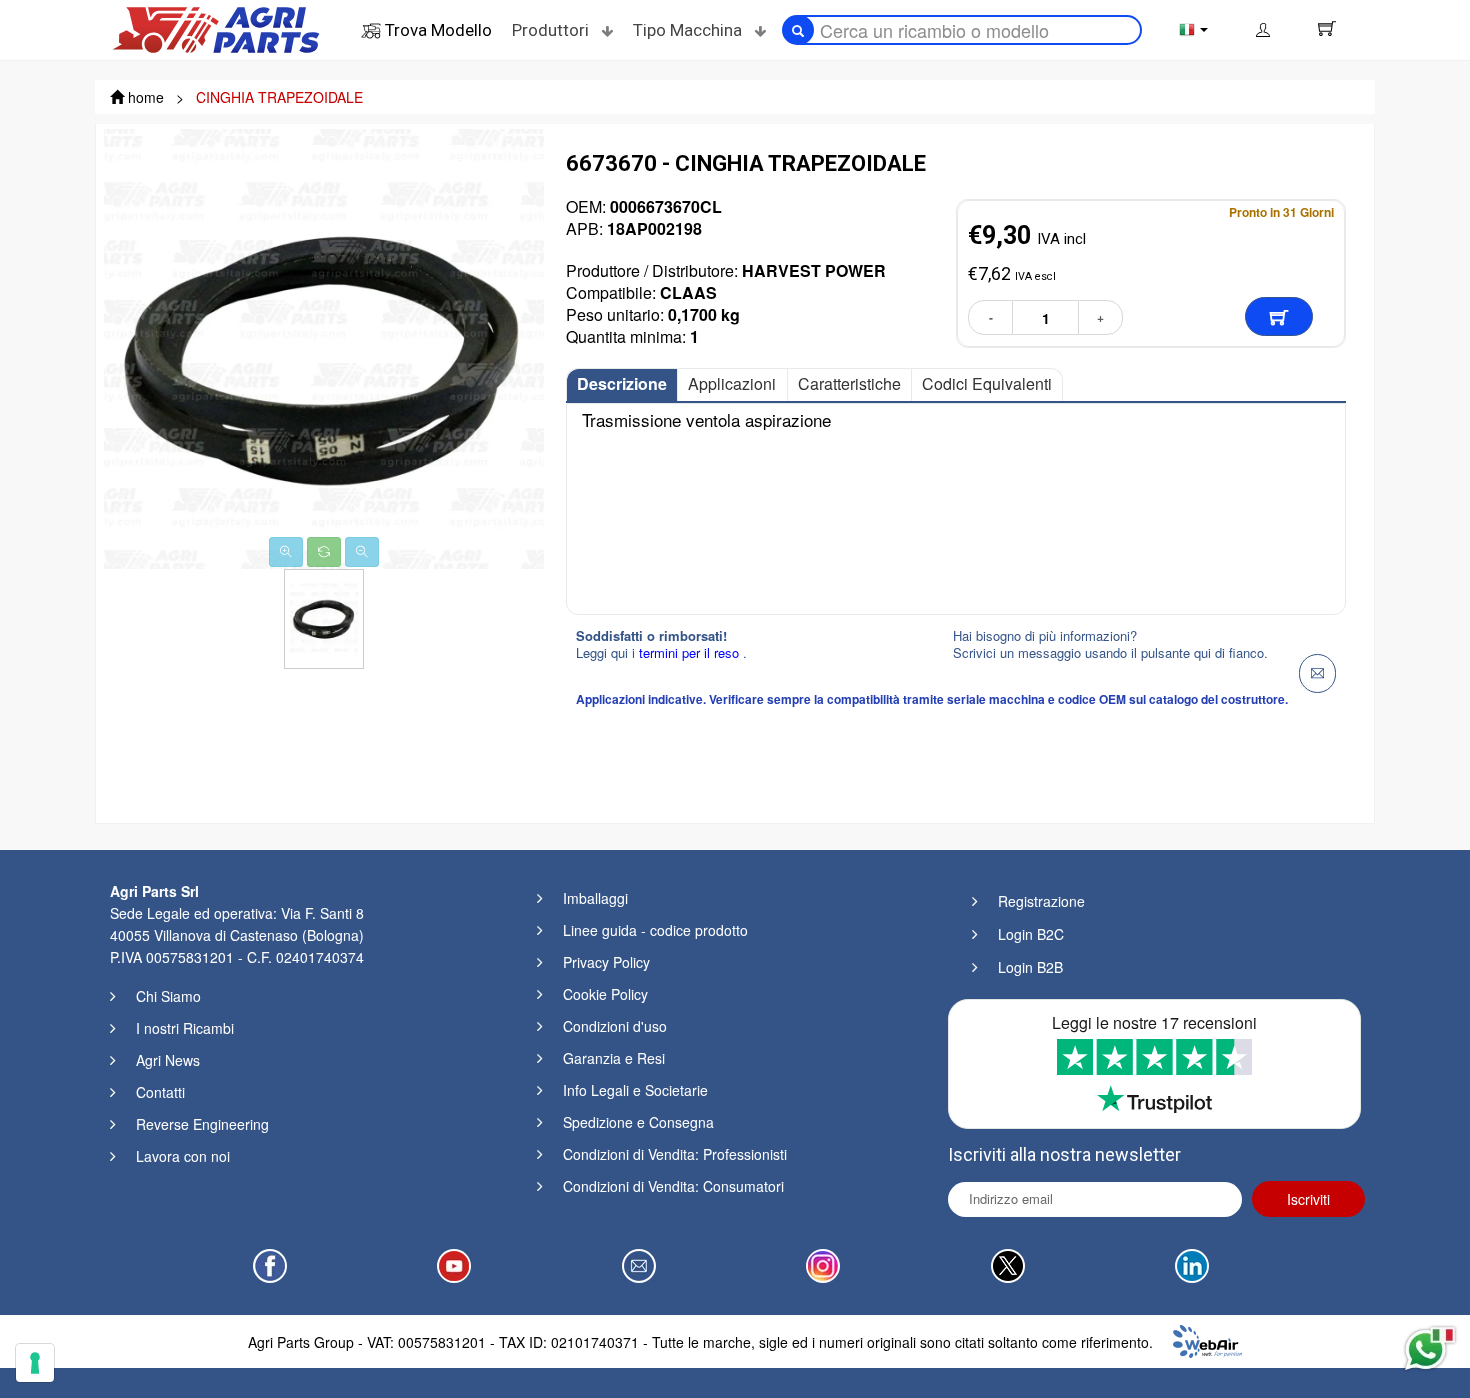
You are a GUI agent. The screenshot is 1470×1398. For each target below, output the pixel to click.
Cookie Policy (605, 994)
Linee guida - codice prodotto (655, 930)
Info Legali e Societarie (635, 1090)
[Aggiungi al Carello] (1279, 316)
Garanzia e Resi (614, 1058)
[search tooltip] (798, 30)
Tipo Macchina (689, 30)
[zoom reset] (324, 552)
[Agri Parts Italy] (216, 28)
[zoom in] (286, 552)
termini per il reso (691, 652)
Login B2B (1030, 967)
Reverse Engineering (202, 1124)
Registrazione (1041, 901)
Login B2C (1031, 934)
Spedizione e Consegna (638, 1122)
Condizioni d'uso (615, 1026)
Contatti (160, 1092)
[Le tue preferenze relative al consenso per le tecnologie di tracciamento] (35, 1363)
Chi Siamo (168, 996)
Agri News (168, 1060)
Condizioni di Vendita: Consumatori (673, 1186)
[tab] (622, 385)
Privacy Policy (606, 962)
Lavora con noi (183, 1156)
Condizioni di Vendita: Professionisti (675, 1154)
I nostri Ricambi (185, 1028)
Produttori (552, 30)
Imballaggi (595, 898)
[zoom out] (362, 552)
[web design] (1207, 1339)
